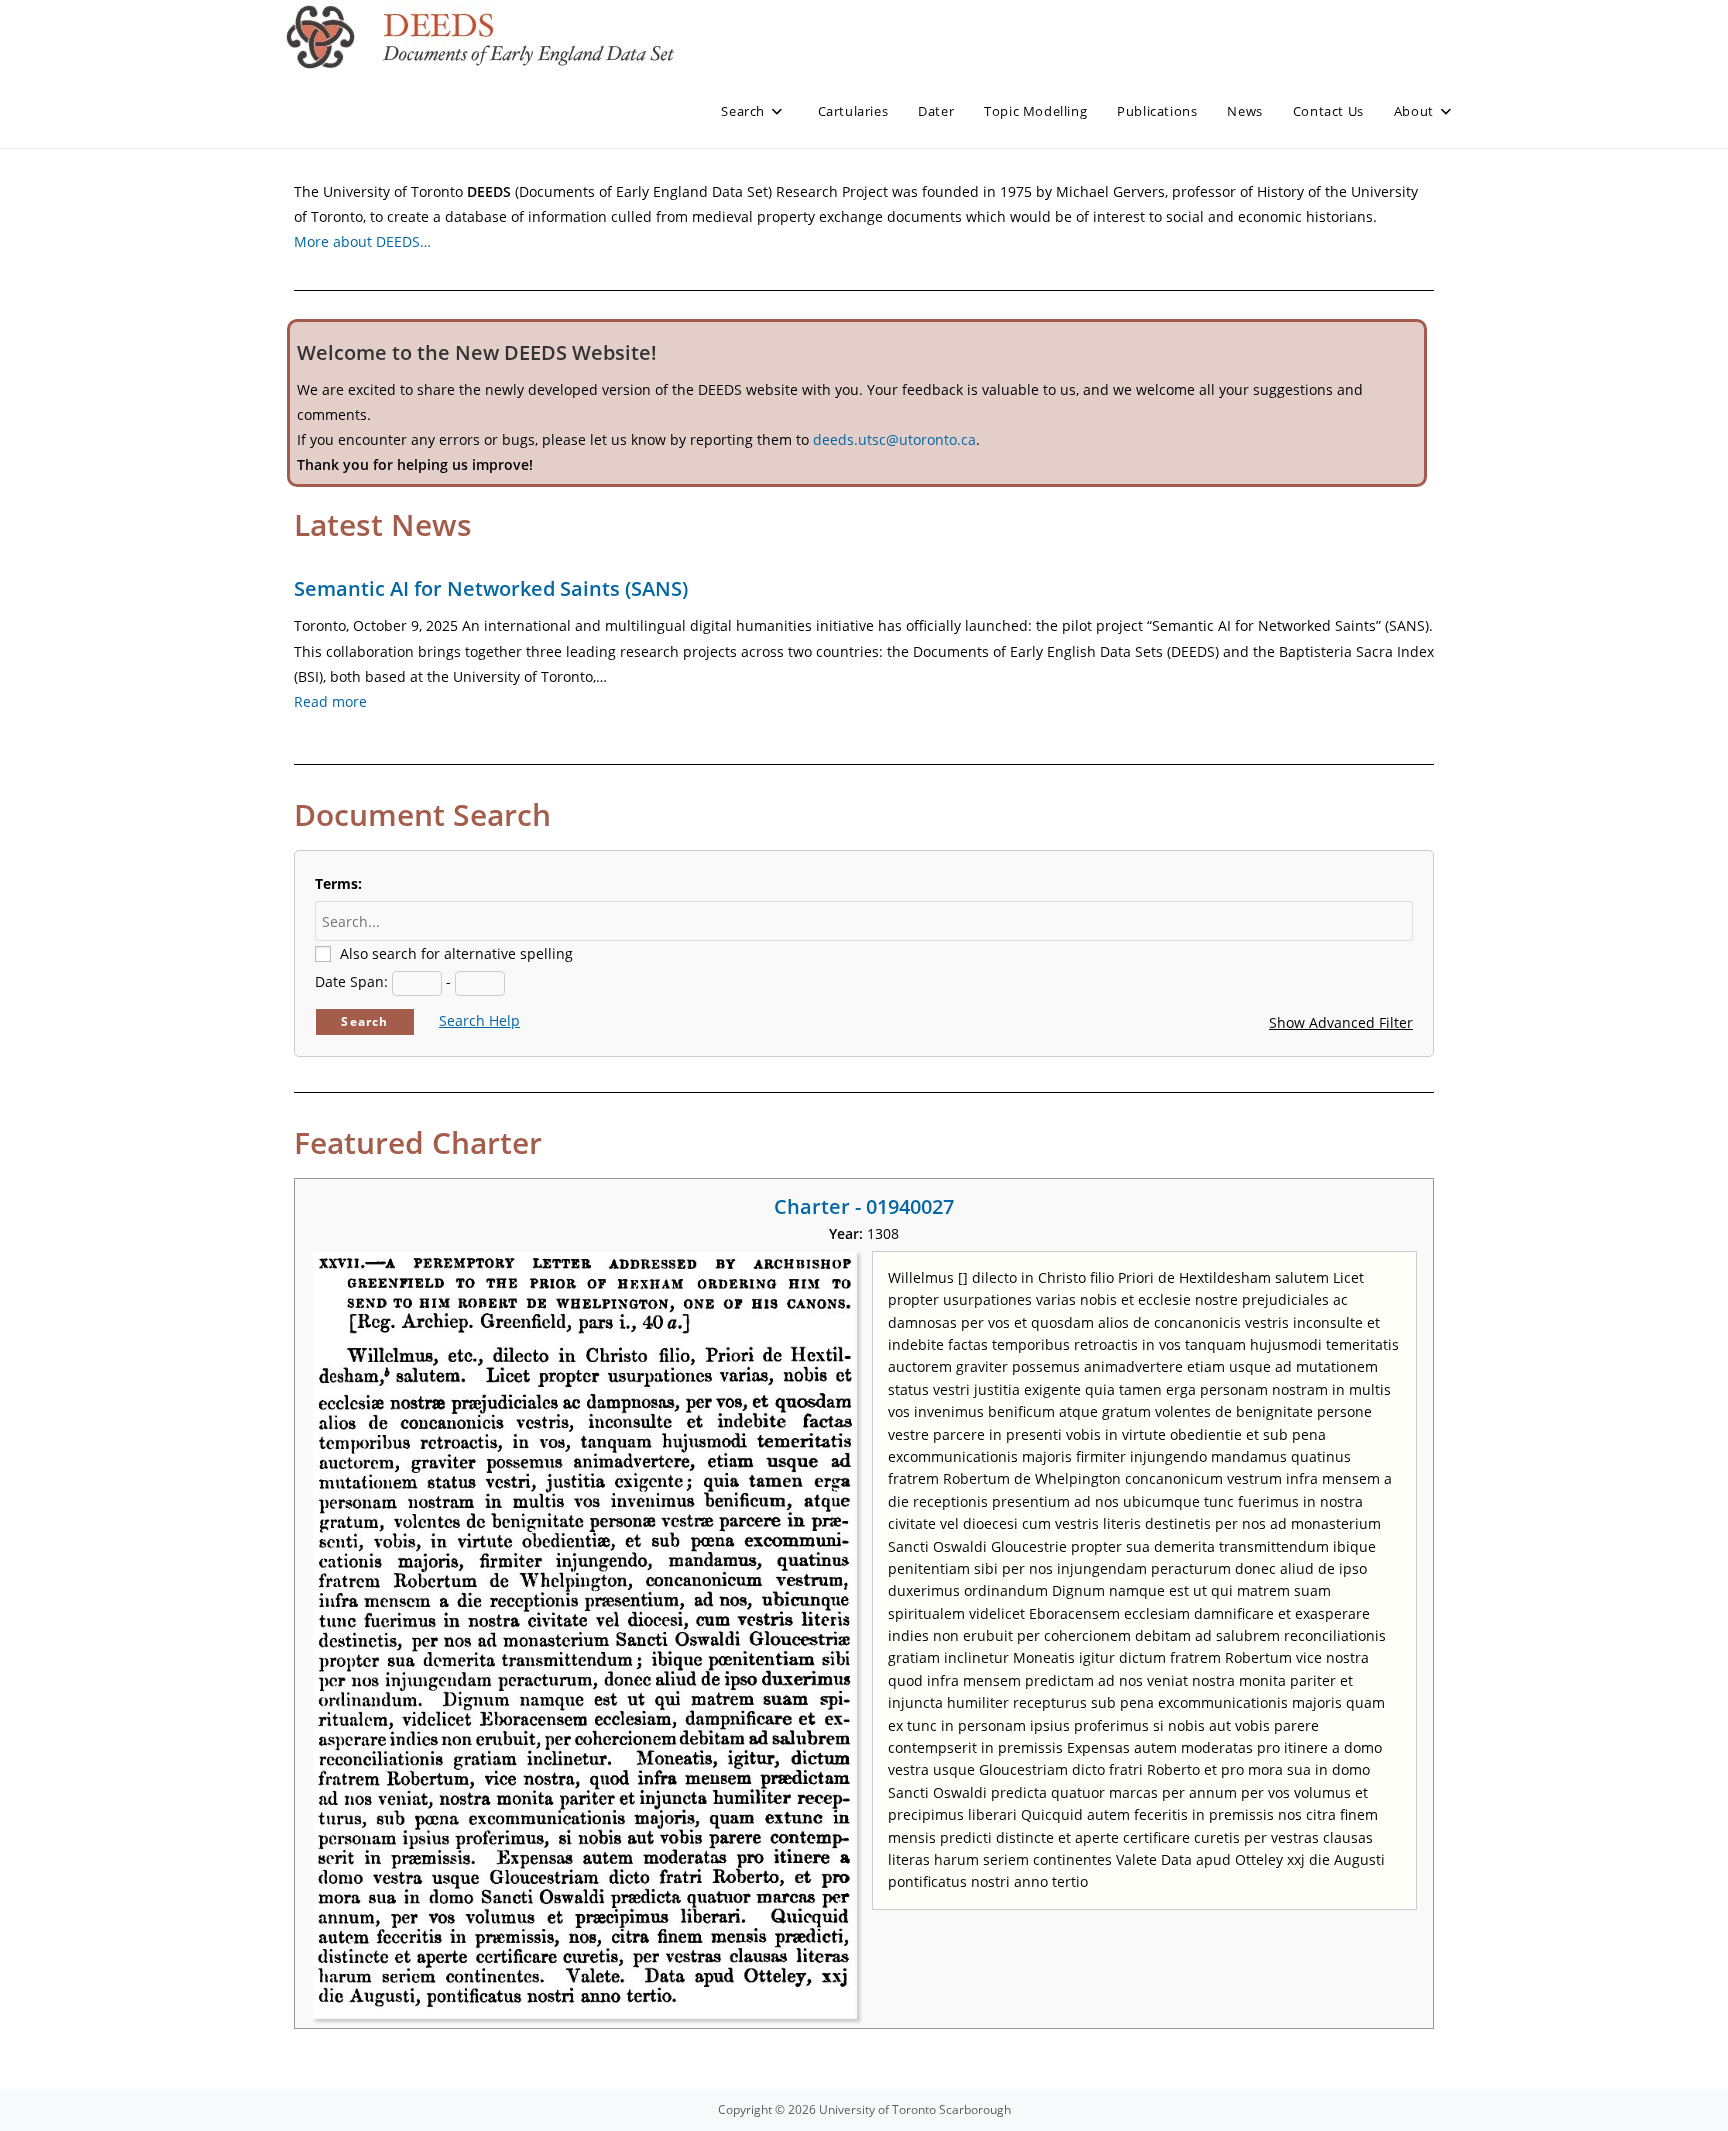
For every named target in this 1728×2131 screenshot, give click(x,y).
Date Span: (351, 981)
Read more (330, 701)
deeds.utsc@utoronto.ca (894, 439)
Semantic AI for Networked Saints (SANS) (491, 588)
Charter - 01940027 (864, 1206)
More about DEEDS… (362, 241)
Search (364, 1021)
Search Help (479, 1020)
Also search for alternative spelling (456, 953)
